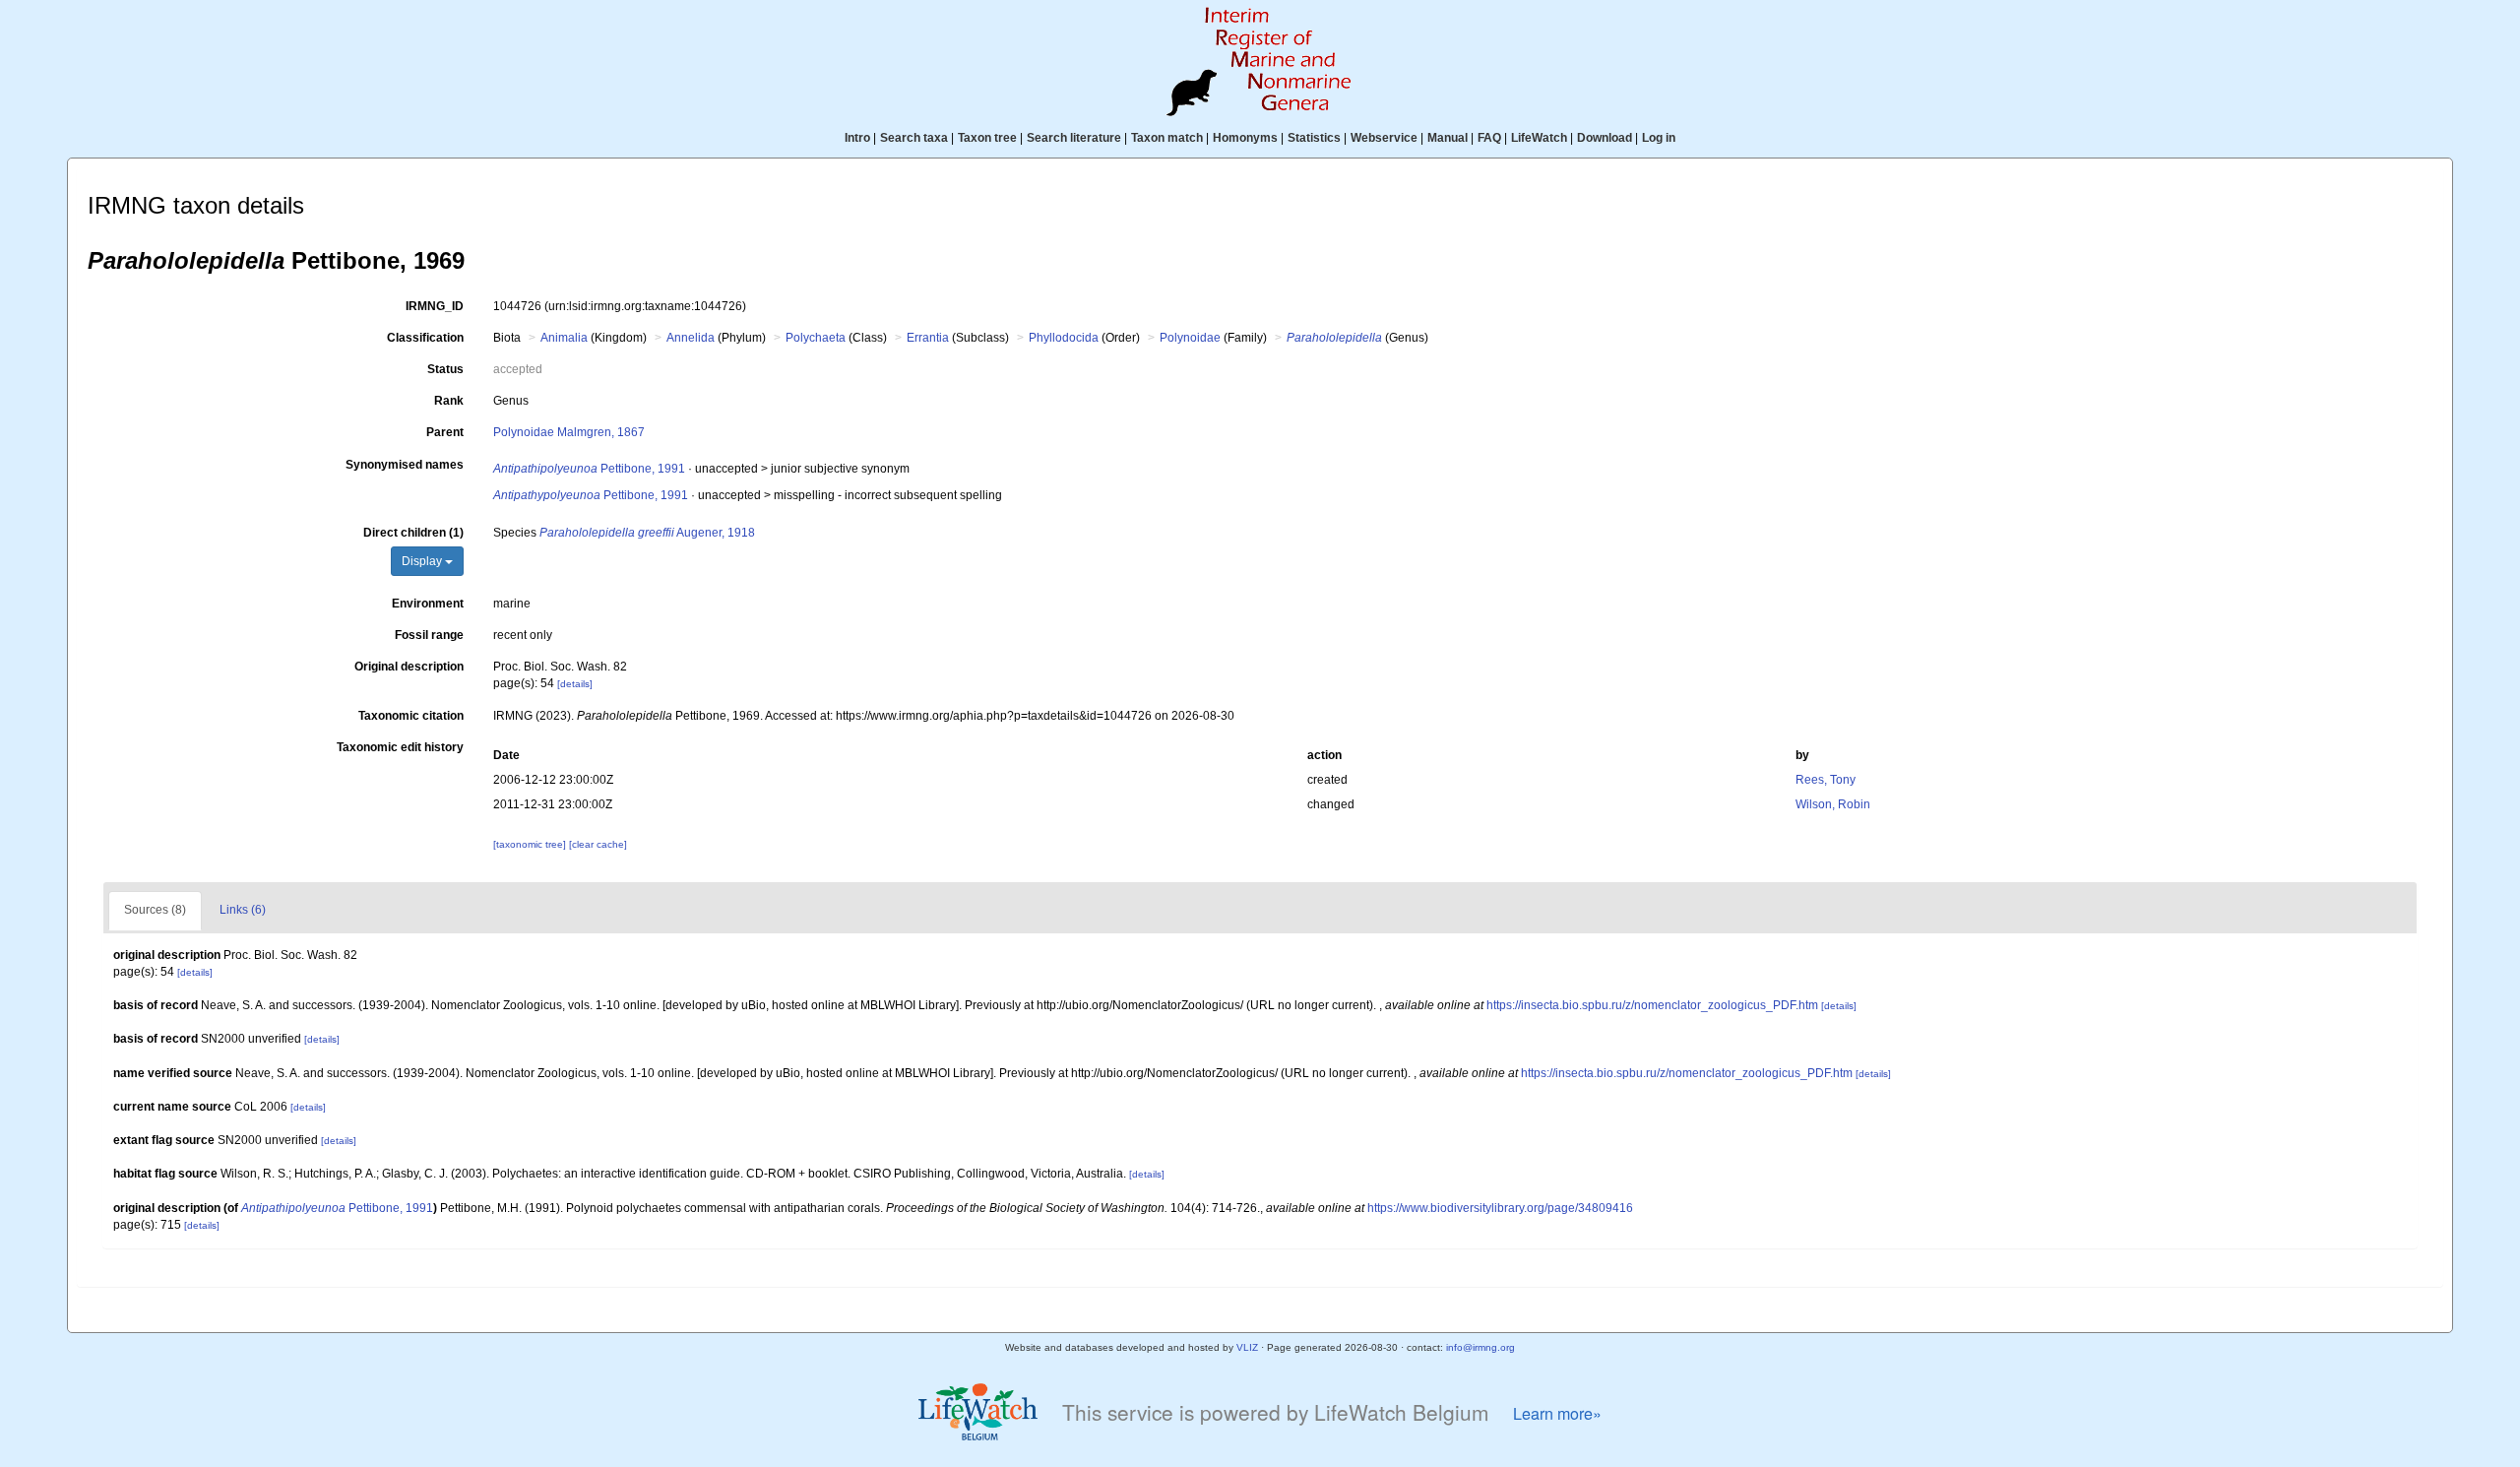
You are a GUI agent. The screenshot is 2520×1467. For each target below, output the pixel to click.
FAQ (1489, 138)
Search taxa (914, 138)
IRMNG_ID (435, 306)
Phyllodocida (1064, 338)
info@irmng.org (1480, 1347)
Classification (425, 338)
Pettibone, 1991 (589, 469)
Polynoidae (1190, 338)
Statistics (1314, 138)
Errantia (928, 338)
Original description (409, 667)
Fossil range (429, 635)
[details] (575, 684)
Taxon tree (987, 138)
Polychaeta (816, 338)
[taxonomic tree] (531, 844)
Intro (857, 138)
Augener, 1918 (647, 533)
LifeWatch (1539, 138)
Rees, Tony (1826, 780)
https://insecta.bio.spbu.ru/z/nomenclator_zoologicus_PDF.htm (1652, 1005)
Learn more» (1557, 1413)
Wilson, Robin (1833, 804)
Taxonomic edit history (400, 747)
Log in (1659, 138)
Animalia (564, 338)
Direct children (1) (413, 533)
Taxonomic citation (411, 716)
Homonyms (1245, 138)
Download (1605, 138)
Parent (445, 432)
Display (423, 561)
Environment (428, 604)
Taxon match (1167, 138)
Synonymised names (405, 465)
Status (445, 369)
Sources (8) (155, 910)
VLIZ (1247, 1347)
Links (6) (243, 910)
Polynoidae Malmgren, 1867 (569, 432)
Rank (449, 401)
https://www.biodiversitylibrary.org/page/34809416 (1500, 1208)
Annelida (691, 338)
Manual (1448, 138)
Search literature (1074, 138)
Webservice (1384, 138)
